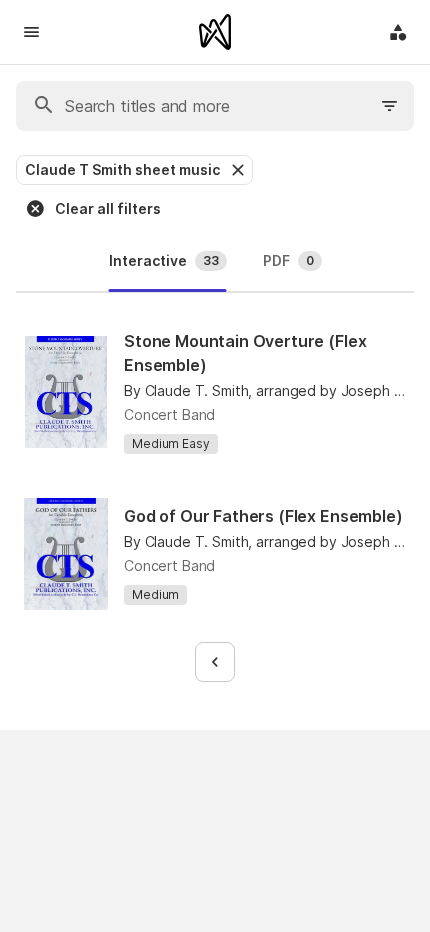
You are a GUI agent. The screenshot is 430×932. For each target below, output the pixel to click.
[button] (236, 170)
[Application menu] (398, 32)
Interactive (164, 260)
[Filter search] (390, 106)
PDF (288, 260)
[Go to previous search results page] (215, 662)
